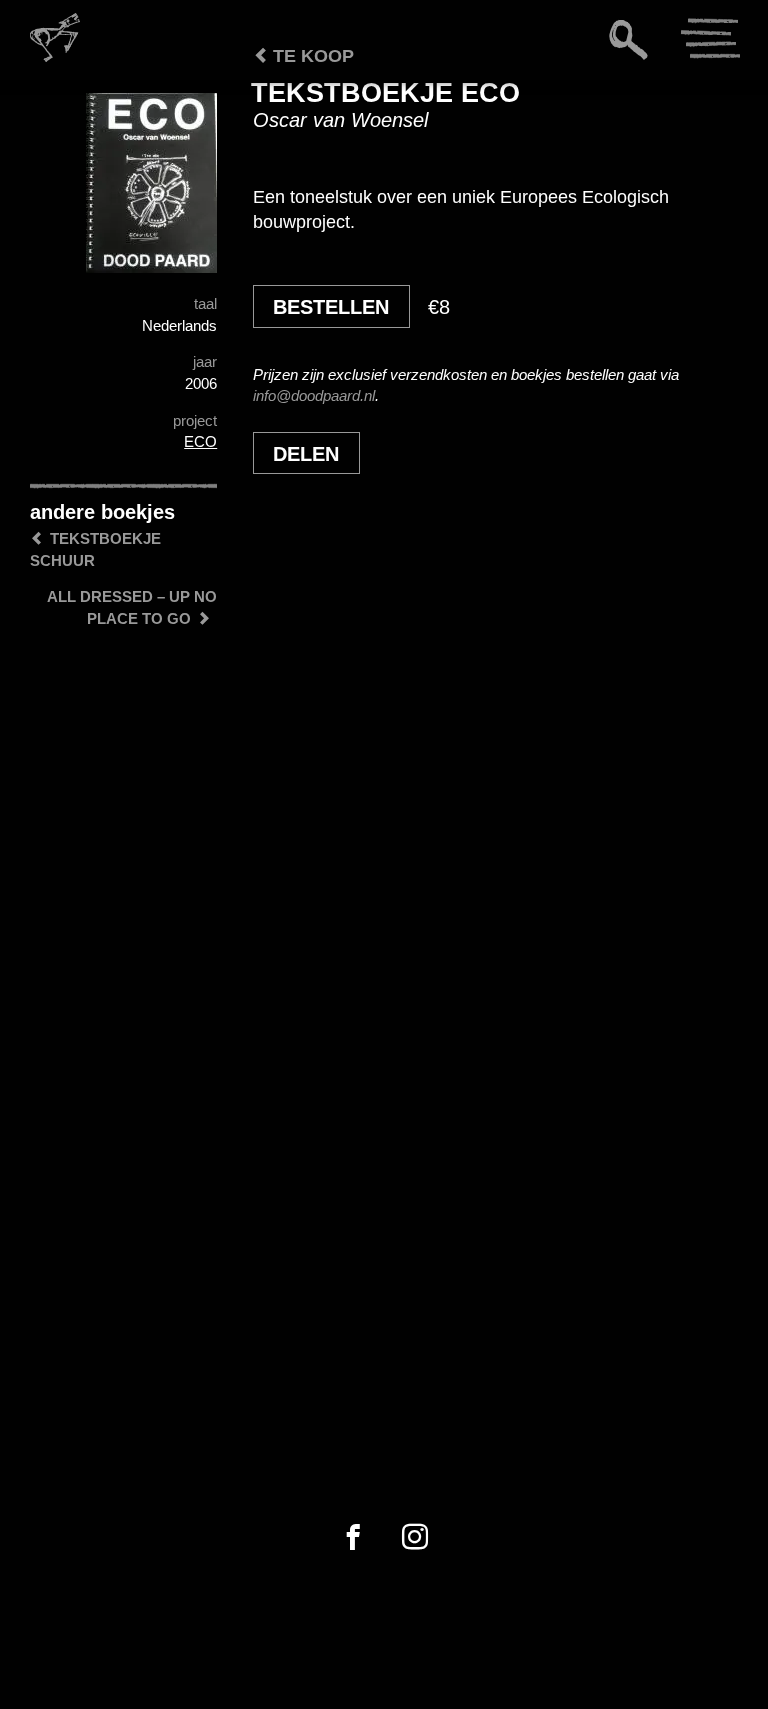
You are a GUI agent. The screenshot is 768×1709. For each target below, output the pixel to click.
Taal (205, 303)
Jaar (205, 361)
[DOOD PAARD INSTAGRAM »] (415, 1538)
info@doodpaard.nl (314, 395)
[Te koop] (215, 110)
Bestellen (331, 307)
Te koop (311, 56)
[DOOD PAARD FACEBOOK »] (353, 1538)
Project (195, 420)
